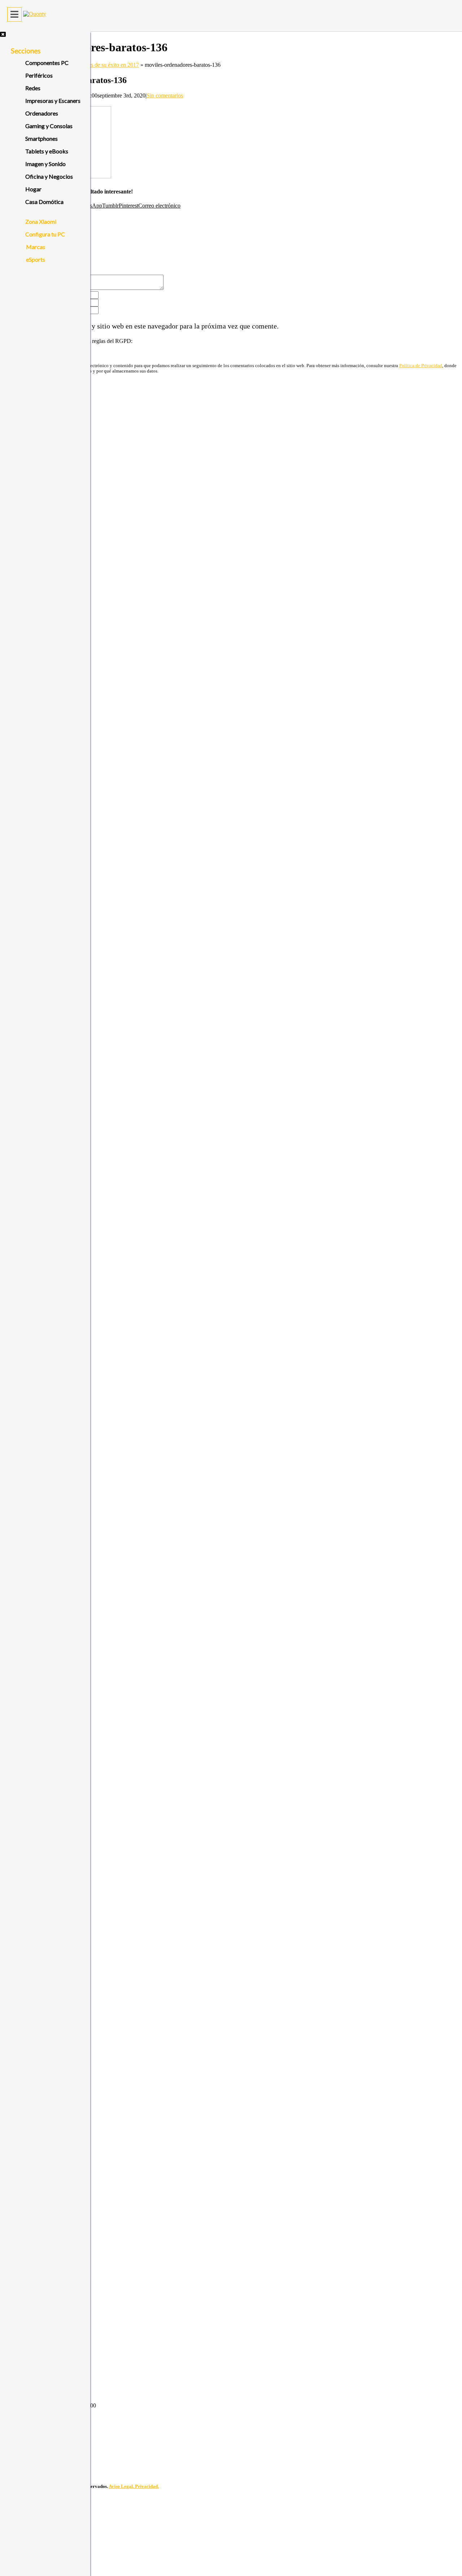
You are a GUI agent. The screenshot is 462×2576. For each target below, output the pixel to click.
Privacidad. (147, 2486)
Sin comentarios (165, 95)
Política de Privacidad (421, 366)
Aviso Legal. (122, 2486)
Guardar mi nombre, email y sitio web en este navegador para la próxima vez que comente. (145, 326)
